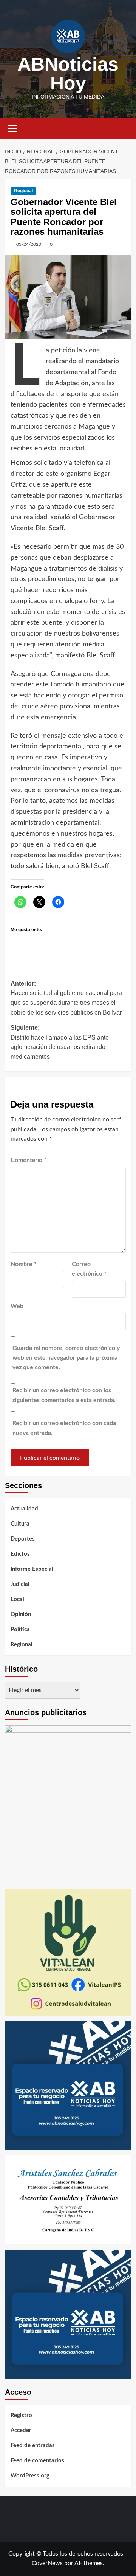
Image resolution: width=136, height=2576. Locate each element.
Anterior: (66, 998)
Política (20, 1630)
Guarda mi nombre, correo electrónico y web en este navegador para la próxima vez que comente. (66, 1358)
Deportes (23, 1539)
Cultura (20, 1524)
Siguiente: (60, 1042)
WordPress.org (30, 2476)
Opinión (21, 1614)
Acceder (21, 2430)
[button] (12, 128)
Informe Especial (32, 1569)
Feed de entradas (33, 2446)
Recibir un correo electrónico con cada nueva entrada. (64, 1428)
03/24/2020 (29, 244)
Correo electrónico (89, 1269)
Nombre (24, 1264)
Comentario (29, 1160)
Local (17, 1599)
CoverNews (47, 2563)
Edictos (20, 1554)
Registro (21, 2415)
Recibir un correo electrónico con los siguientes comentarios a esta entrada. (64, 1395)
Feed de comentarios (37, 2461)
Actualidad (24, 1509)
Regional (23, 191)
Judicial (20, 1584)
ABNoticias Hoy (68, 74)
